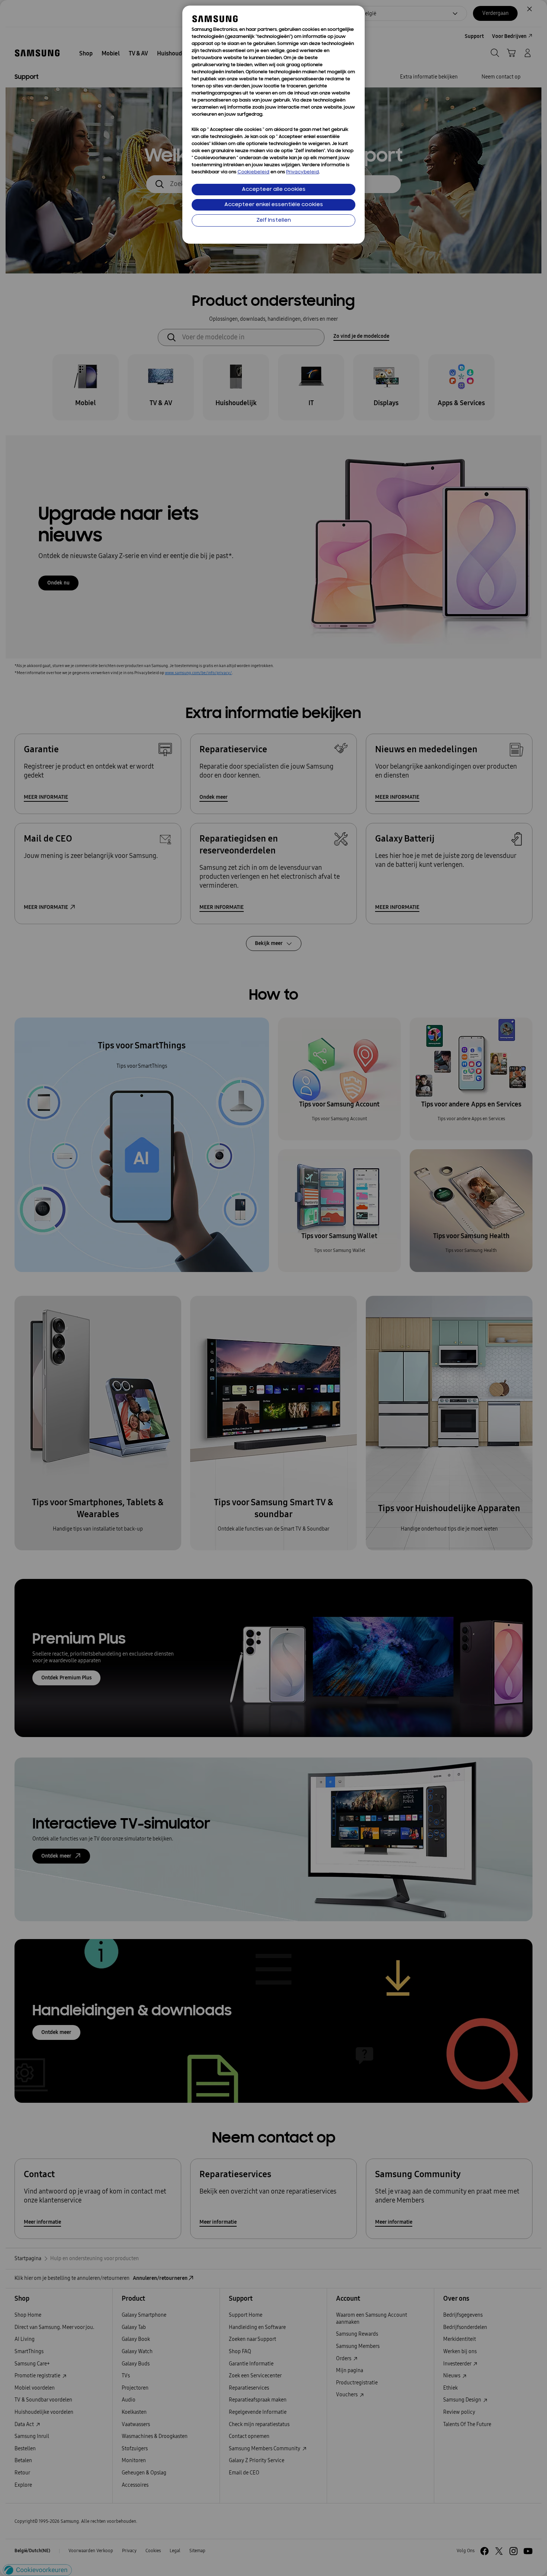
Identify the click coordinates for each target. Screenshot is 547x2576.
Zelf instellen (274, 220)
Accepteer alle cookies (274, 190)
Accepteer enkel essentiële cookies (274, 205)
